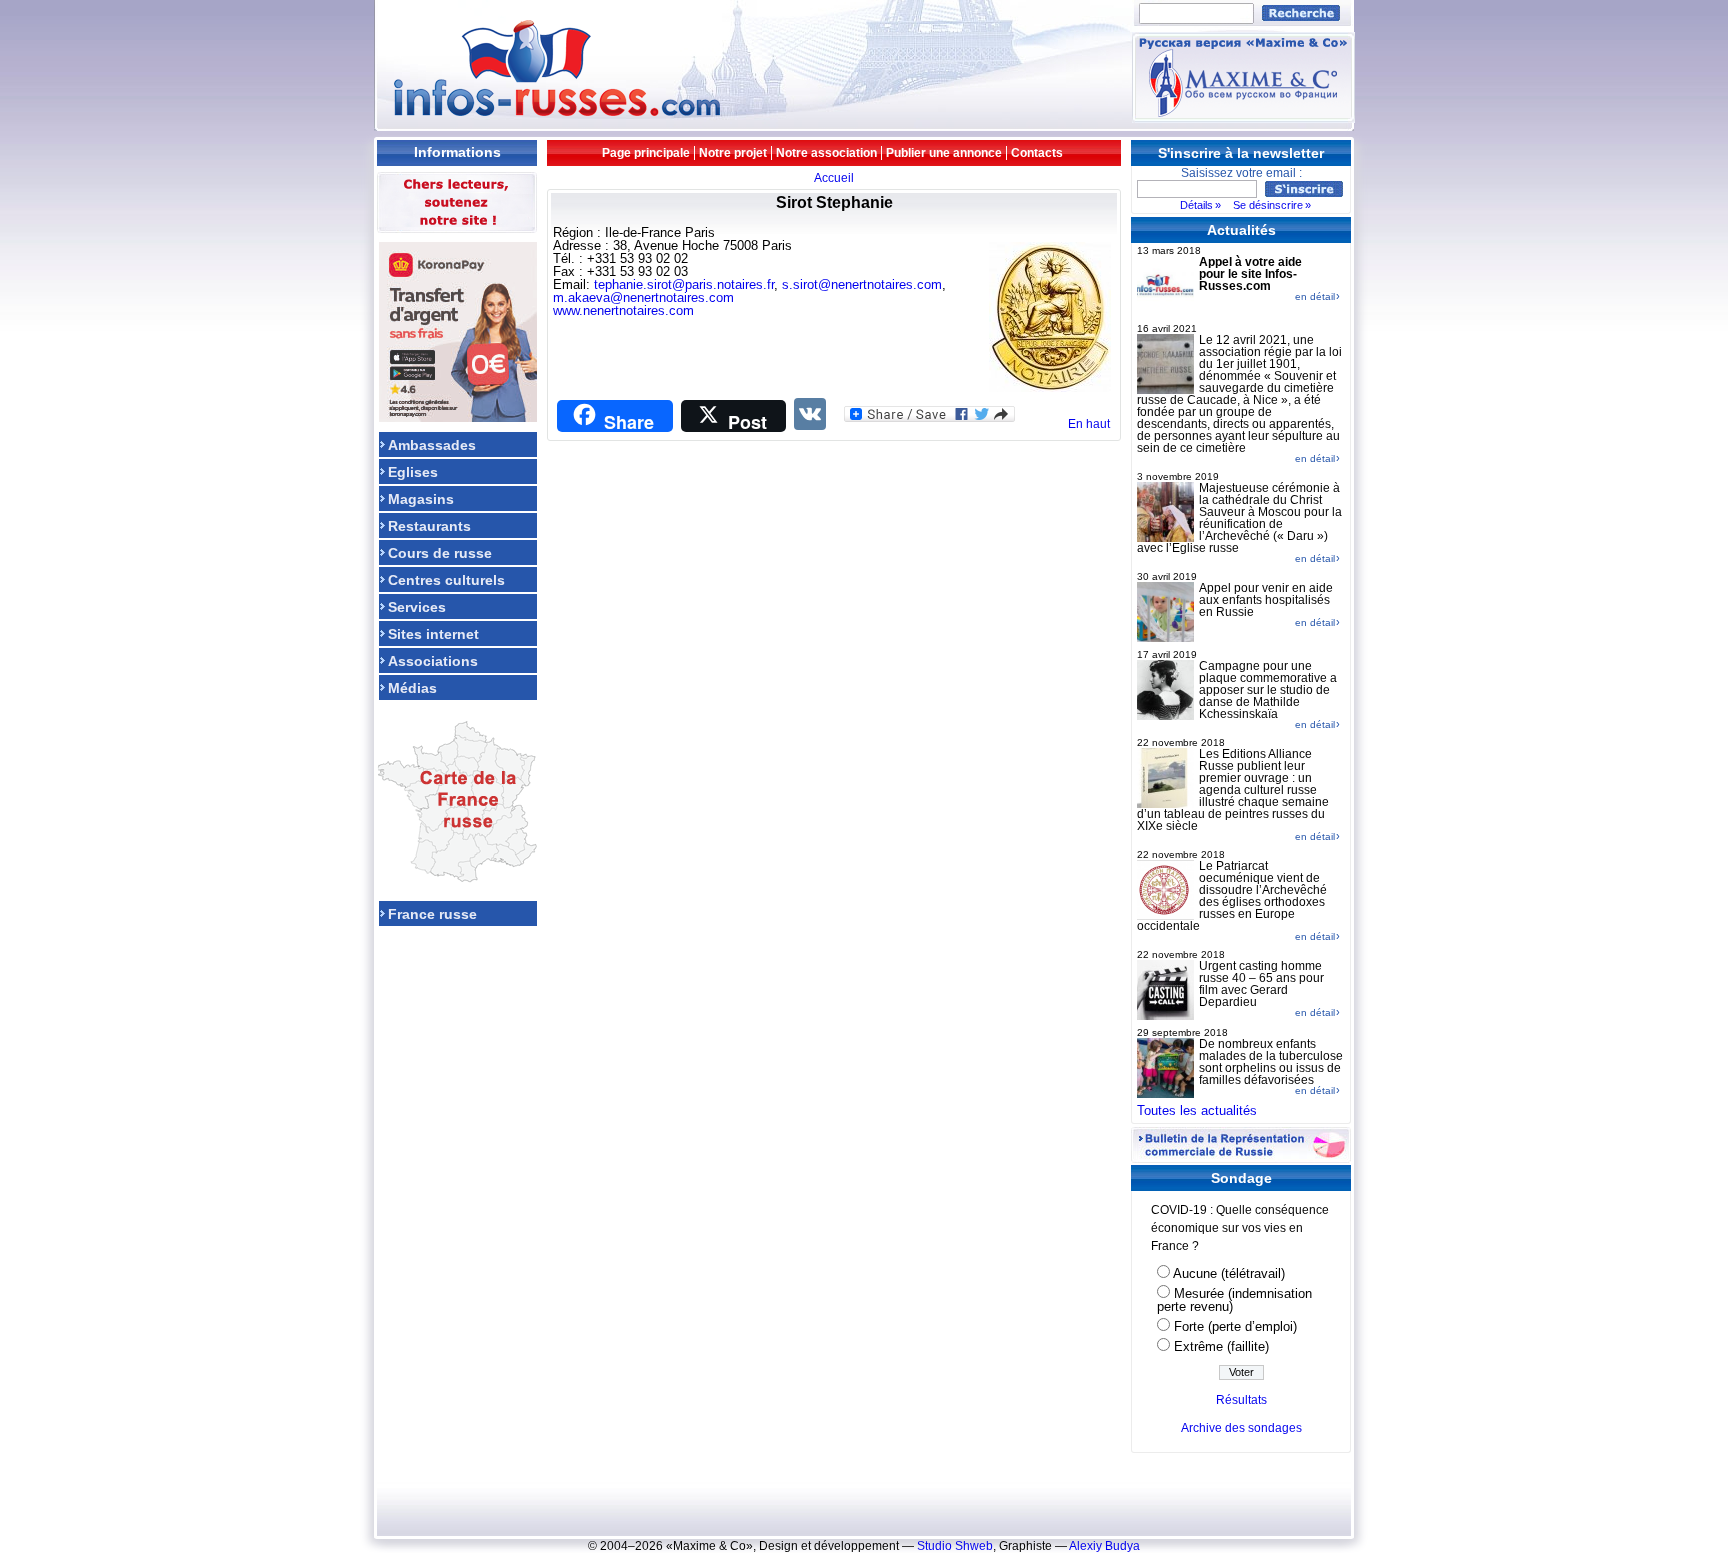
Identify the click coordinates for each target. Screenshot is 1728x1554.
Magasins (421, 498)
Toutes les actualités (1197, 1110)
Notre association (826, 153)
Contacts (1037, 153)
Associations (433, 660)
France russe (432, 913)
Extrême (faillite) (1221, 1346)
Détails (1196, 205)
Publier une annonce (944, 153)
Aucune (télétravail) (1229, 1273)
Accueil (834, 177)
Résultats (1241, 1400)
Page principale (646, 153)
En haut (1089, 424)
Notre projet (733, 153)
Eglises (413, 471)
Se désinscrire (1268, 205)
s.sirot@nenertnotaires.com (862, 284)
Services (417, 606)
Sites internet (433, 633)
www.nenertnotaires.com (623, 310)
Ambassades (432, 444)
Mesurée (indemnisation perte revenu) (1234, 1300)
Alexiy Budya (1104, 1546)
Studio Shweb (955, 1546)
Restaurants (429, 525)
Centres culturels (446, 579)
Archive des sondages (1241, 1428)
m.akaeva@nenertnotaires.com (643, 297)
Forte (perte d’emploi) (1235, 1326)
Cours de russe (440, 552)
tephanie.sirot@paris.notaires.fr (684, 284)
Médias (412, 687)
